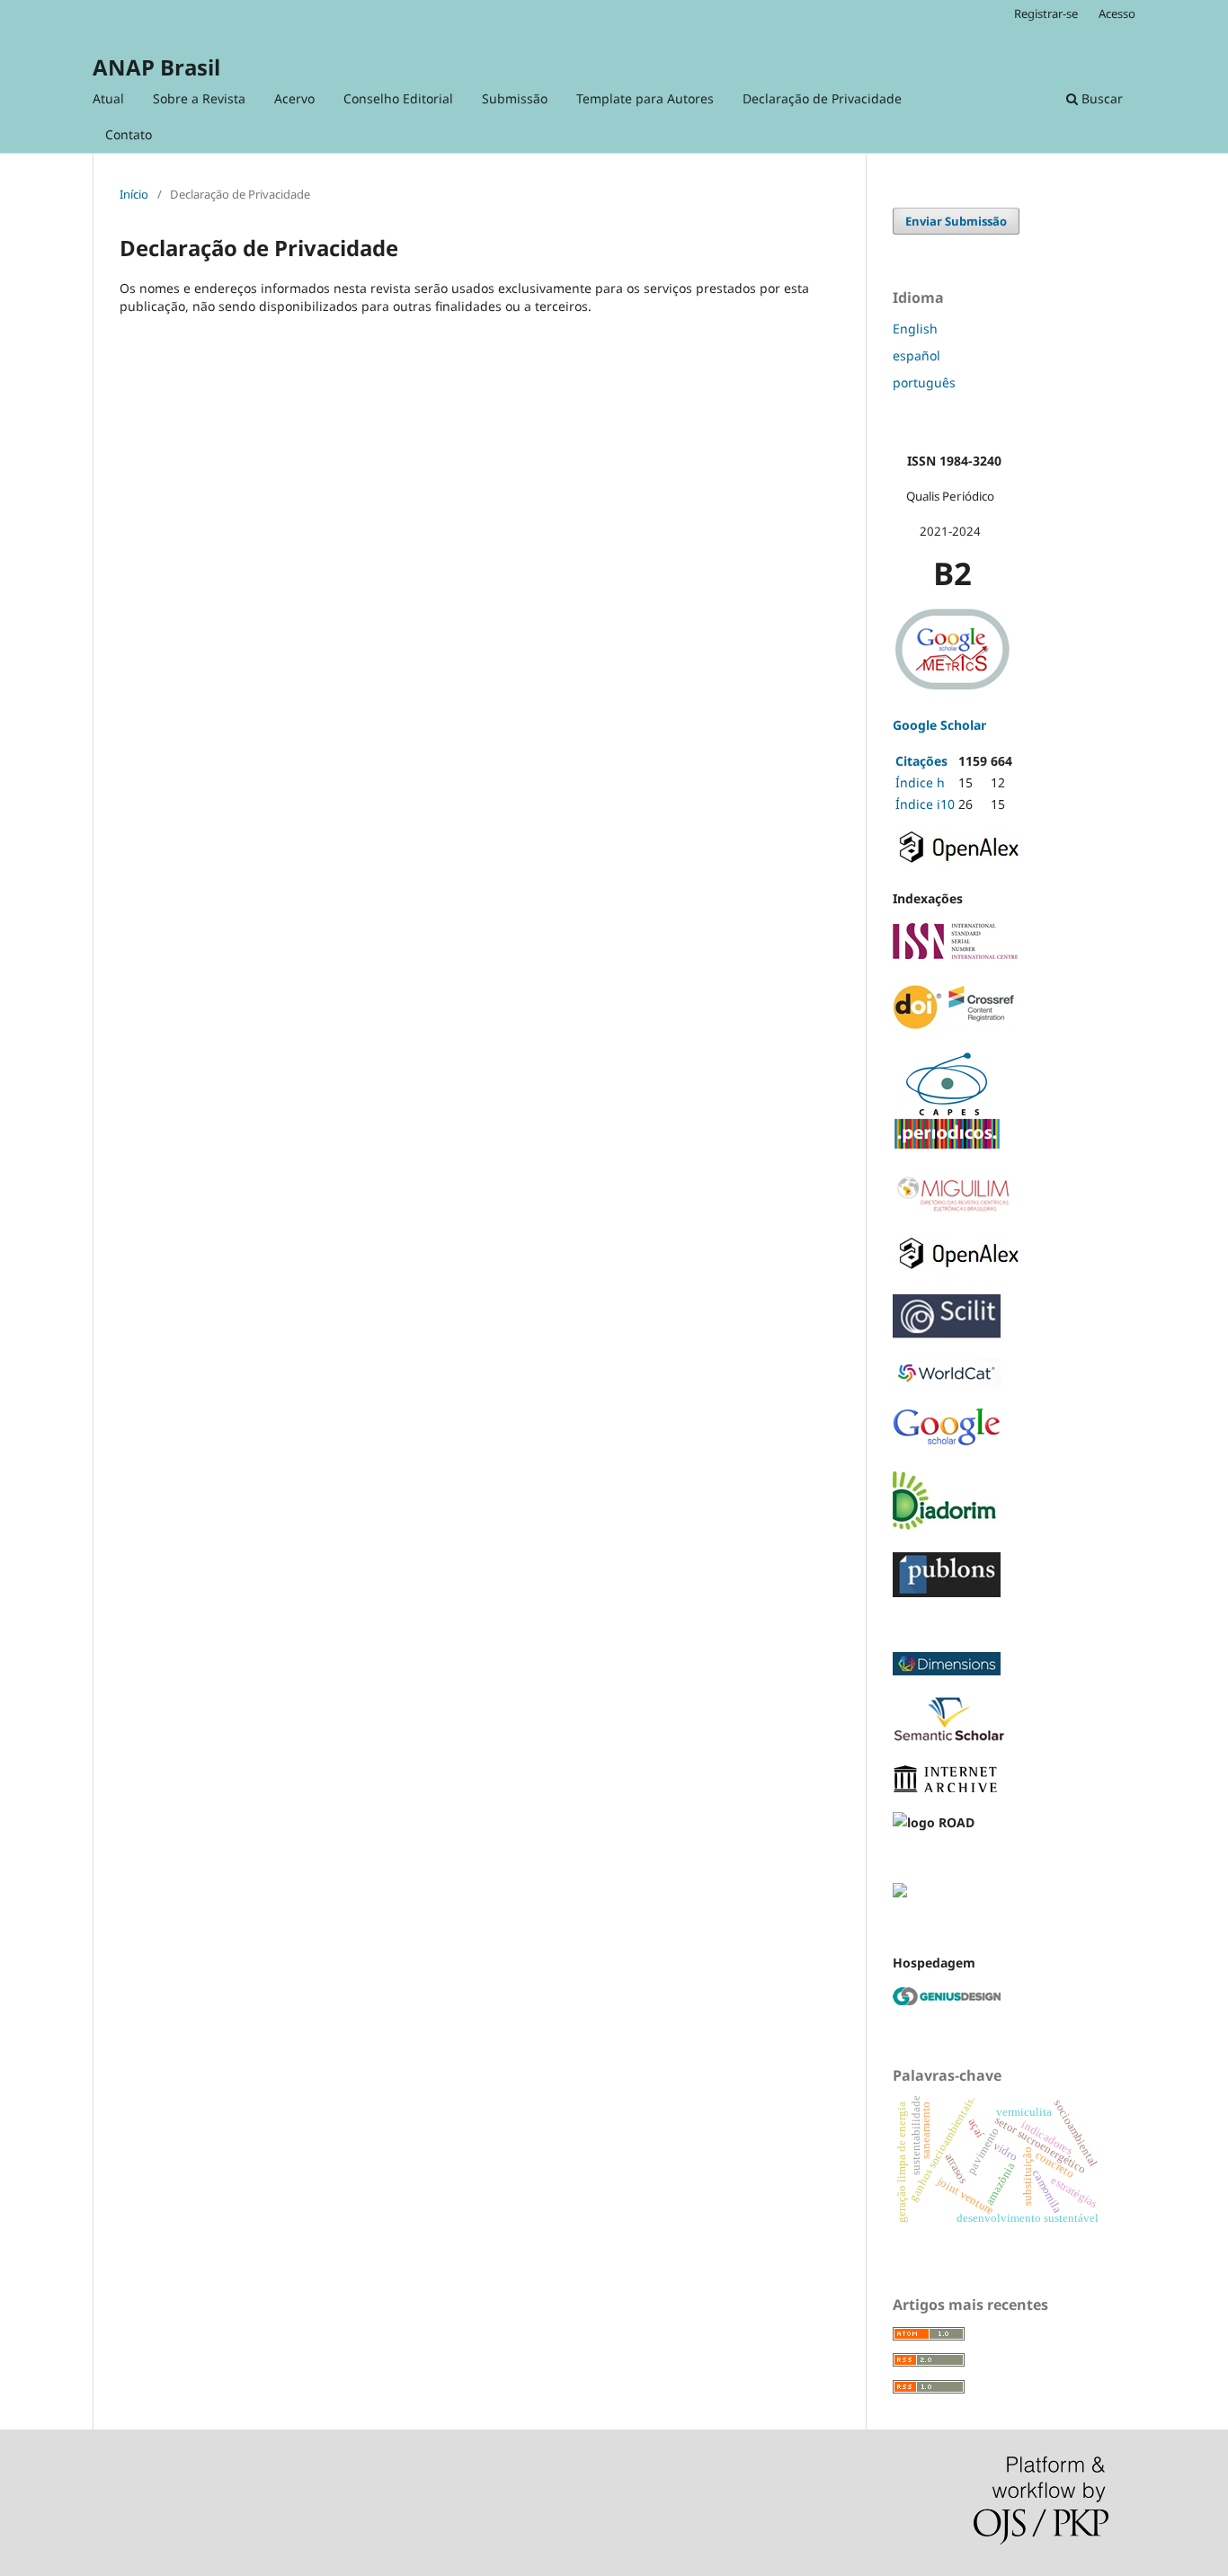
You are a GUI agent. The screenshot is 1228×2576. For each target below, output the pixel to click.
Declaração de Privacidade (822, 98)
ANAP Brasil (156, 67)
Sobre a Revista (199, 98)
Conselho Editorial (398, 98)
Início (134, 194)
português (924, 382)
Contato (129, 134)
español (917, 355)
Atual (108, 98)
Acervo (294, 98)
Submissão (515, 98)
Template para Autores (645, 98)
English (915, 329)
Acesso (1117, 13)
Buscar (1100, 98)
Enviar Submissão (956, 221)
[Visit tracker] (900, 1892)
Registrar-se (1046, 13)
